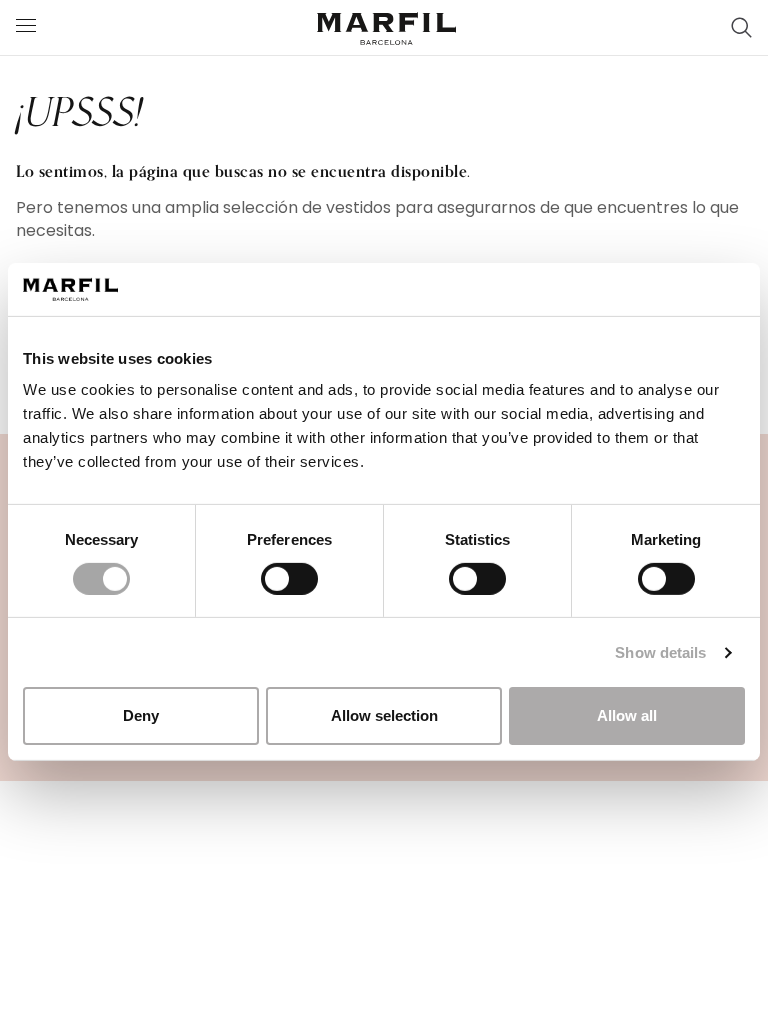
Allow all (627, 715)
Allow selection (384, 715)
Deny (141, 715)
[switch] (289, 579)
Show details (660, 652)
